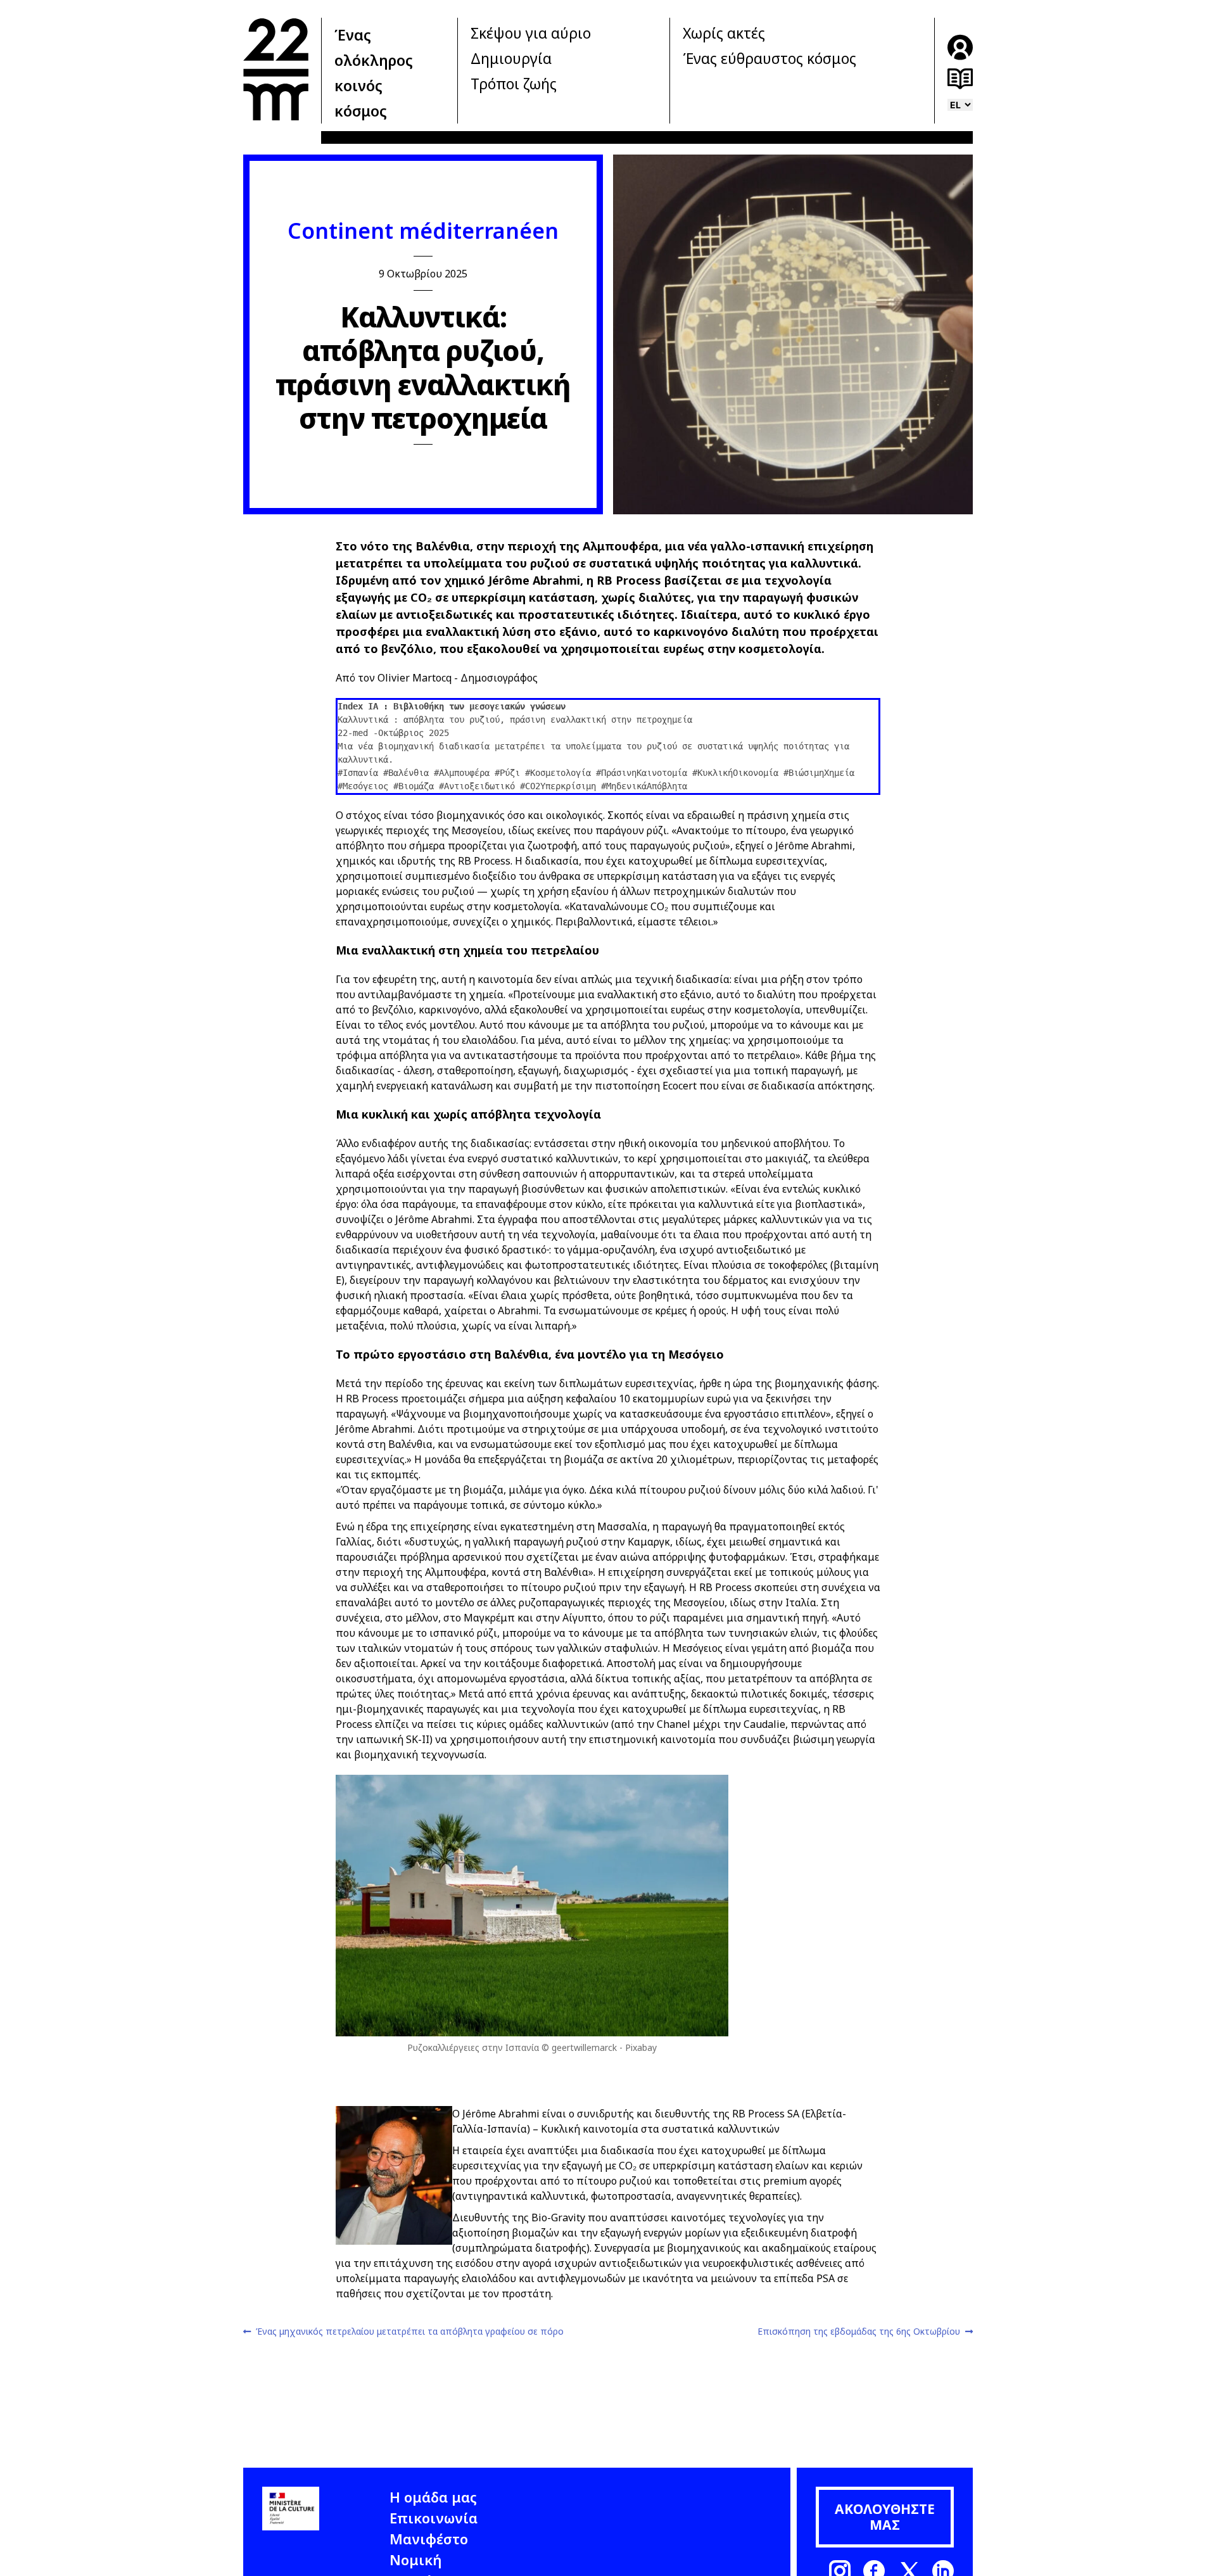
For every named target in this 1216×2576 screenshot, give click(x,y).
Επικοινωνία (434, 2518)
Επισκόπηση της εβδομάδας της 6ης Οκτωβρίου (859, 2332)
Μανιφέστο (429, 2539)
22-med (276, 69)
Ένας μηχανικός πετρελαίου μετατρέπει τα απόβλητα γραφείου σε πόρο (409, 2332)
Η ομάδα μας (433, 2497)
